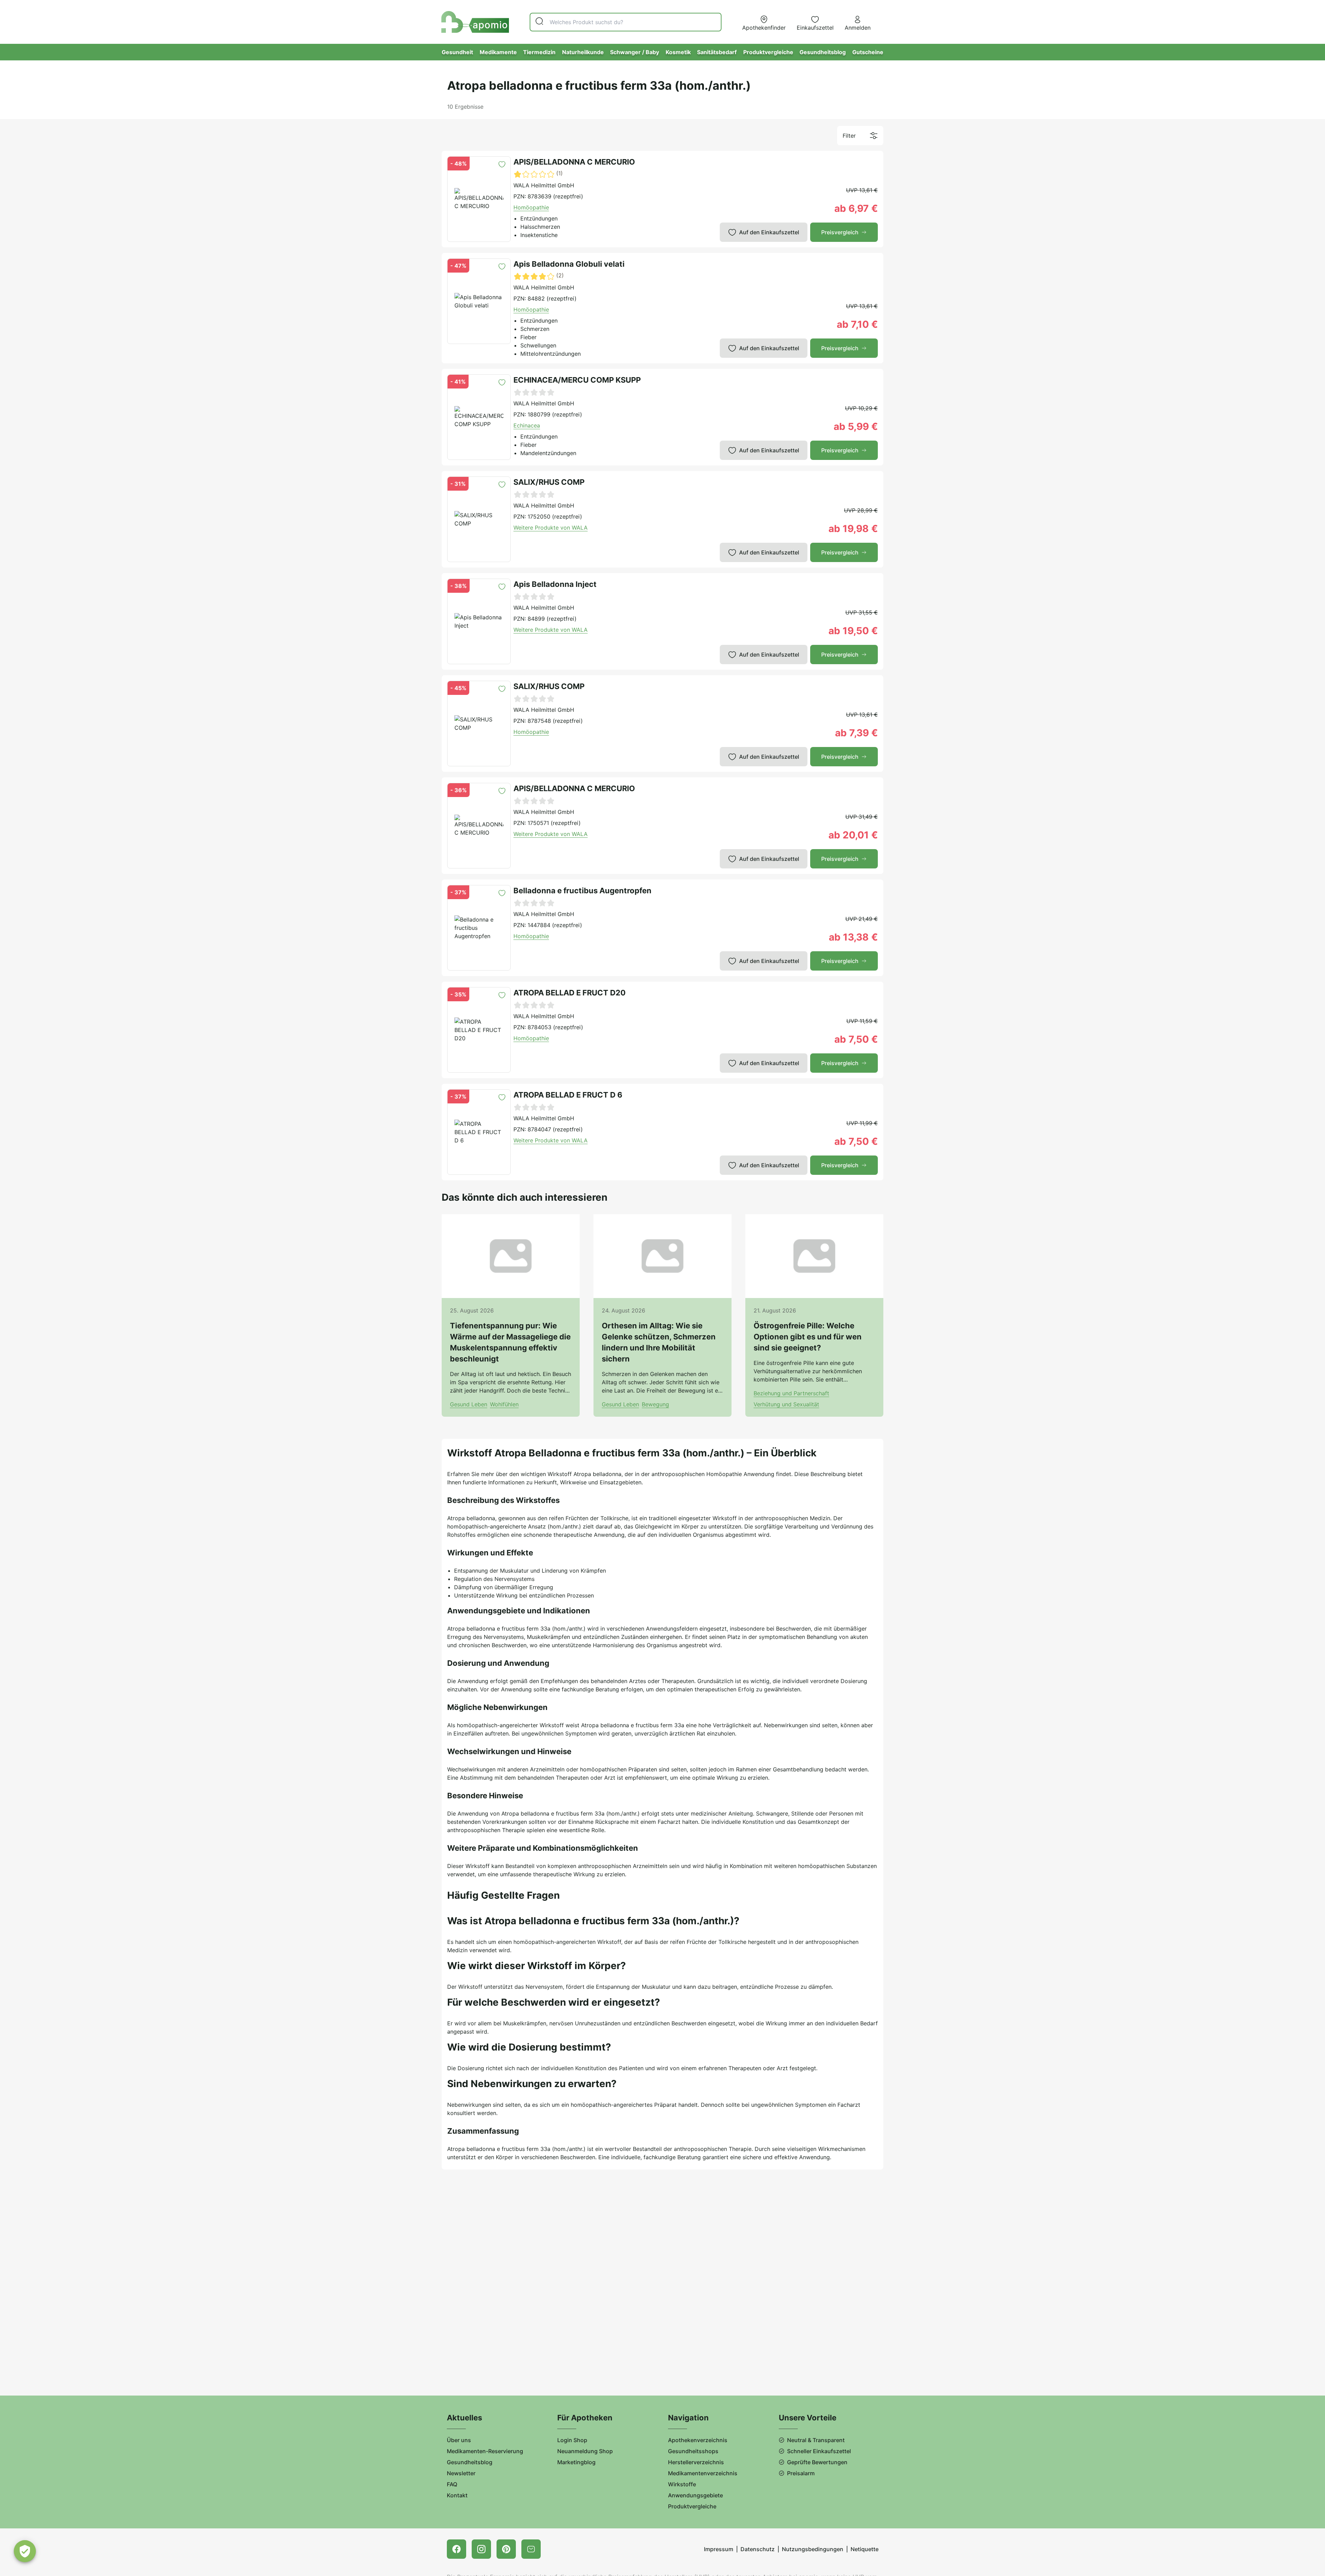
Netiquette (865, 2549)
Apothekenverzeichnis (698, 2440)
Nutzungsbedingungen (813, 2549)
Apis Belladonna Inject (555, 584)
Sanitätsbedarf (717, 52)
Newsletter (461, 2473)
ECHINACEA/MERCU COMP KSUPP (577, 380)
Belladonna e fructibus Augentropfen (582, 891)
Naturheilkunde (583, 52)
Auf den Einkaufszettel (769, 232)
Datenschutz (758, 2549)
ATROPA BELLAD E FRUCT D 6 (568, 1095)
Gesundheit (457, 52)
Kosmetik (678, 52)
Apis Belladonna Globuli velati (569, 264)
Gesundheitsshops (693, 2451)
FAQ (452, 2484)
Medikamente (498, 52)
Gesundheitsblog (823, 52)
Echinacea (527, 425)
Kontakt (457, 2495)
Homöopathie (531, 207)
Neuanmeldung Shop (585, 2451)
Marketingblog (576, 2462)
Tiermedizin (539, 52)
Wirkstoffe (682, 2484)
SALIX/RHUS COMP (549, 482)
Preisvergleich (840, 232)
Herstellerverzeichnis (696, 2462)
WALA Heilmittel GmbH (544, 185)
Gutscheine (868, 52)
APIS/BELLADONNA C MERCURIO (574, 162)
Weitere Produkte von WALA (551, 528)
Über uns (459, 2440)
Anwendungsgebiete (695, 2495)
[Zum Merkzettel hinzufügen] (502, 164)
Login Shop (572, 2440)
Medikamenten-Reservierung (485, 2451)
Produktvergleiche (768, 52)
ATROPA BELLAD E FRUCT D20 (570, 993)
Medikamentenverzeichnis (703, 2473)
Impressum (719, 2549)
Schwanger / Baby (635, 52)
